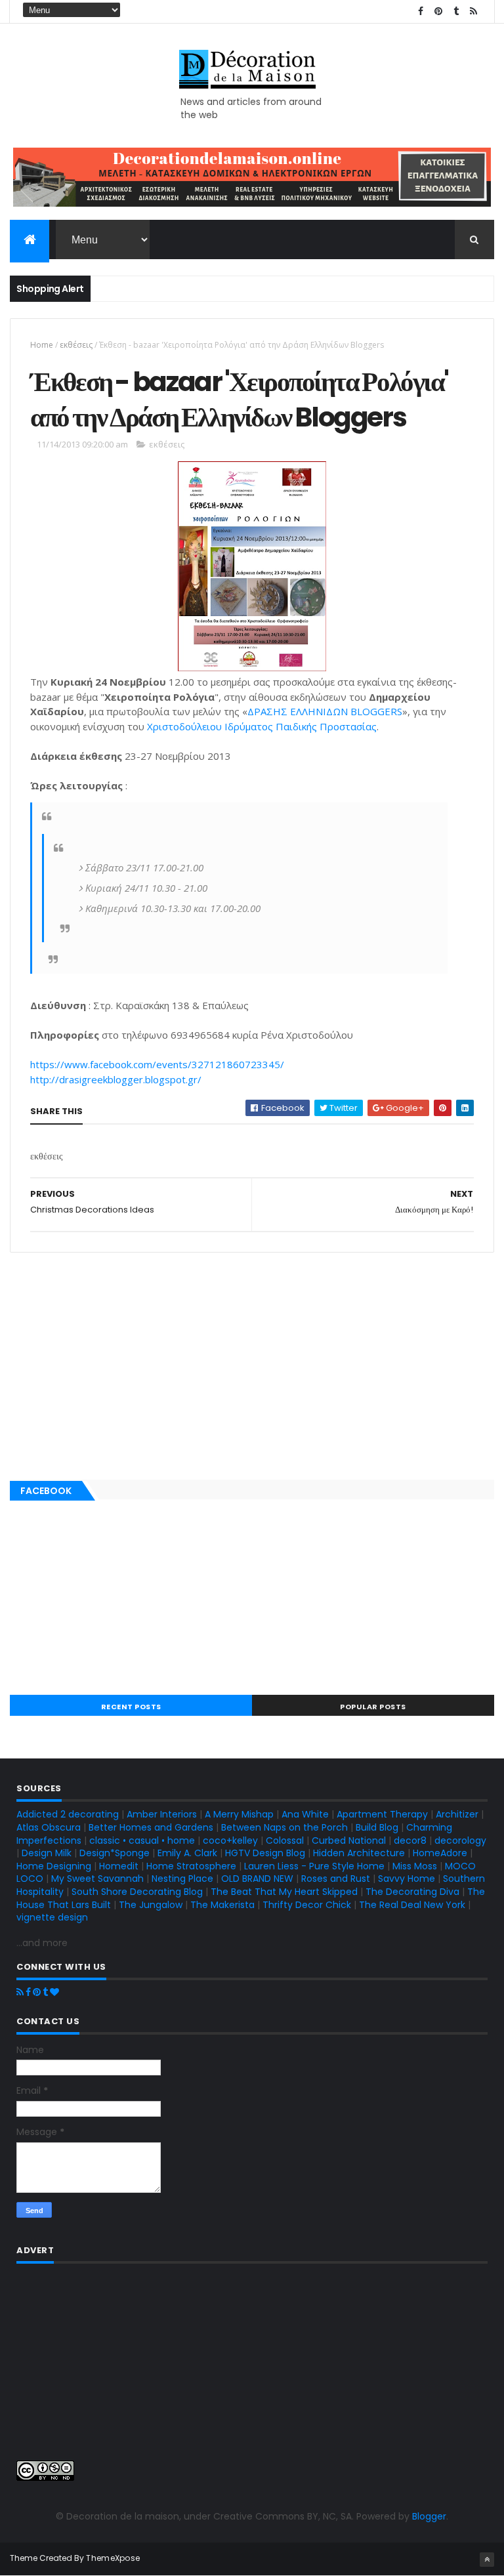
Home (42, 345)
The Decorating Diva (412, 1892)
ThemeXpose (113, 2558)
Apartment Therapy (382, 1814)
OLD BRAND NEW (257, 1879)
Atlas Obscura (49, 1827)
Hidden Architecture (359, 1853)
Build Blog (377, 1827)
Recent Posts (131, 1707)
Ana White (305, 1814)
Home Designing (54, 1866)
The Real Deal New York (412, 1905)
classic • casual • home (142, 1840)
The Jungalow (149, 1905)
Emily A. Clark (187, 1853)
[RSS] (20, 1992)
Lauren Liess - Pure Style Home (314, 1866)
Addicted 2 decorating (68, 1814)
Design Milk (47, 1853)
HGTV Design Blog (265, 1853)
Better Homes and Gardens (151, 1827)
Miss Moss (415, 1866)
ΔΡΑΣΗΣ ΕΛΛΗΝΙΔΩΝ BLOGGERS (325, 711)
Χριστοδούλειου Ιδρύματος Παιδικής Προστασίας (262, 726)
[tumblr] (456, 11)
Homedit (119, 1866)
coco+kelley (230, 1840)
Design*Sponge (115, 1853)
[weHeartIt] (54, 1992)
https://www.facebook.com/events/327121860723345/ (157, 1064)
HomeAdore (440, 1853)
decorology (460, 1840)
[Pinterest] (37, 1992)
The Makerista (222, 1905)
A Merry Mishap (239, 1814)
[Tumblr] (45, 1992)
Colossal (285, 1840)
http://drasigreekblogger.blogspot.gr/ (116, 1079)
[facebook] (421, 11)
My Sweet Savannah (97, 1879)
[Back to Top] (487, 2560)
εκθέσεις (76, 345)
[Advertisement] (252, 1363)
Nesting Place (182, 1879)
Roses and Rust (336, 1879)
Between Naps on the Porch (284, 1827)
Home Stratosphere (191, 1866)
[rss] (474, 11)
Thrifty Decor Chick (307, 1905)
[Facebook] (28, 1992)
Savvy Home (407, 1879)
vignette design (52, 1917)
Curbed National (349, 1840)
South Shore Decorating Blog (137, 1892)
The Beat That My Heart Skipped (284, 1892)
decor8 (410, 1840)
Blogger (429, 2516)
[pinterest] (438, 11)
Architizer (457, 1814)
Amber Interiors (162, 1814)
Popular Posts (373, 1707)
